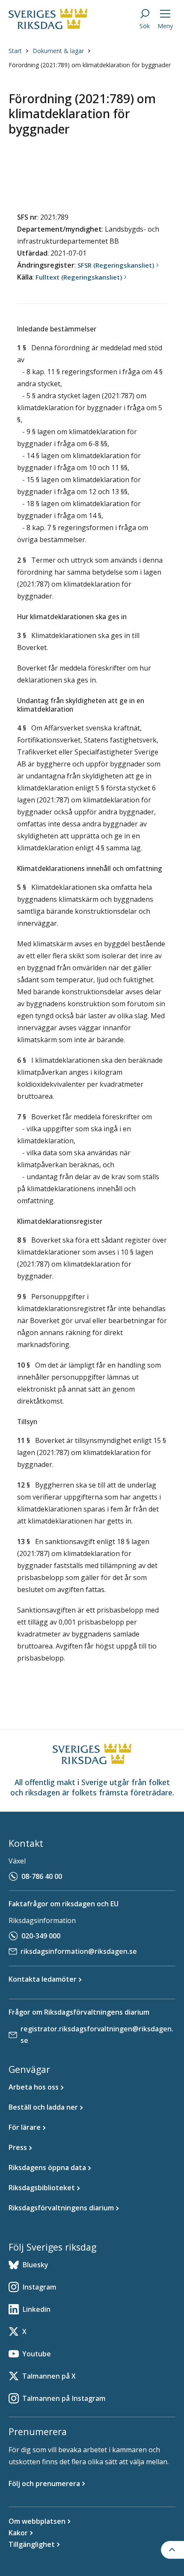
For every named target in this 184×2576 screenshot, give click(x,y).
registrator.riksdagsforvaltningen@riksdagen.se (97, 2035)
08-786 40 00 (42, 1876)
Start (15, 51)
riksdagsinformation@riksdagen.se (79, 1951)
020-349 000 (41, 1936)
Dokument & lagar (58, 51)
